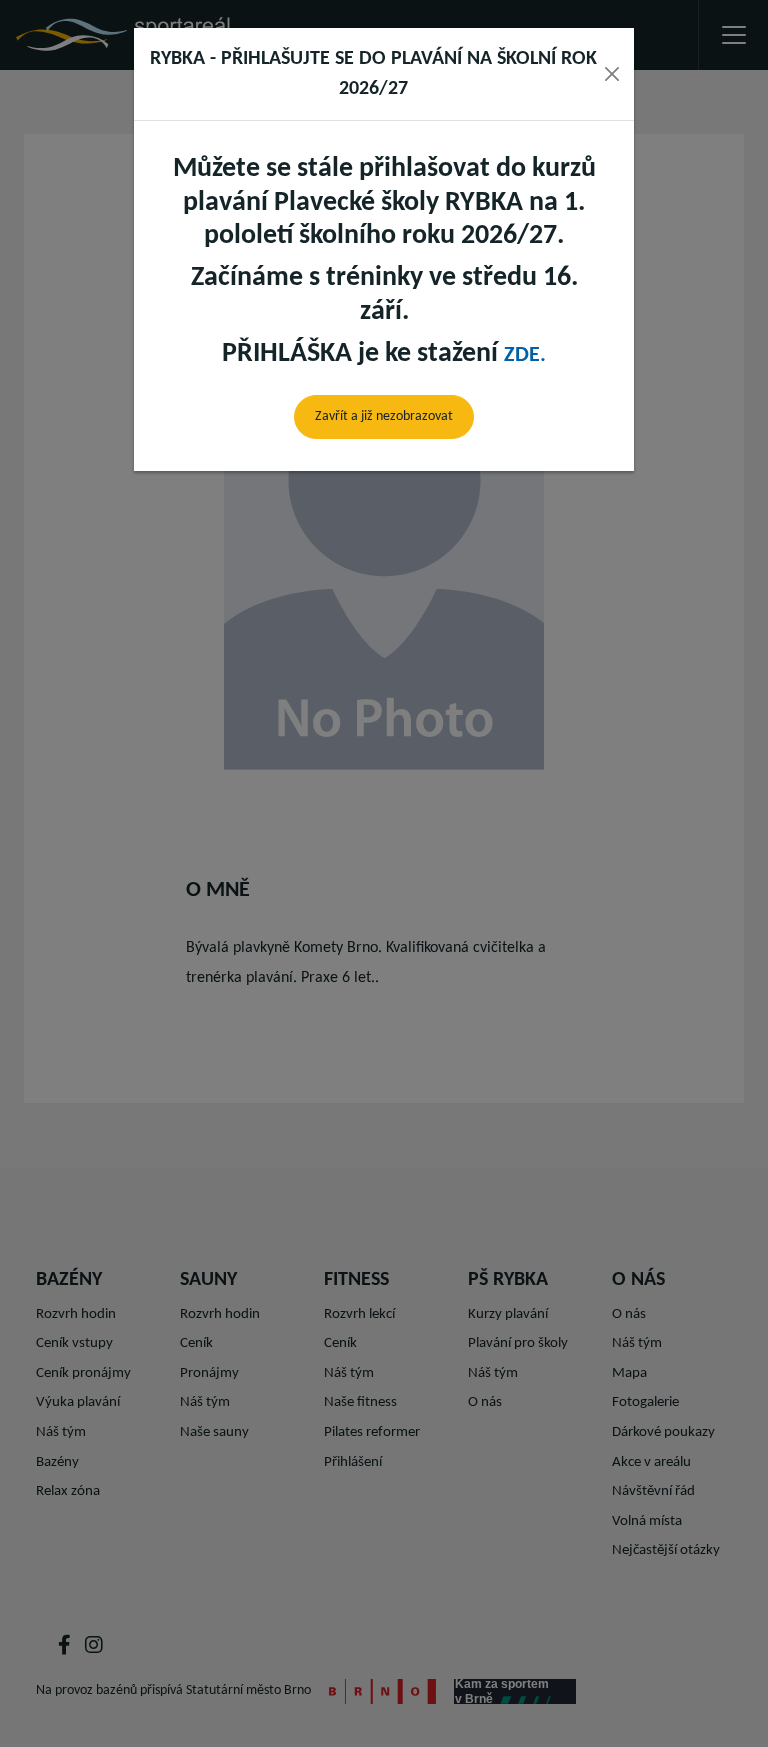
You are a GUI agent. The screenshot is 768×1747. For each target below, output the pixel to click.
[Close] (612, 74)
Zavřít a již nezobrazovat (384, 416)
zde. (525, 355)
